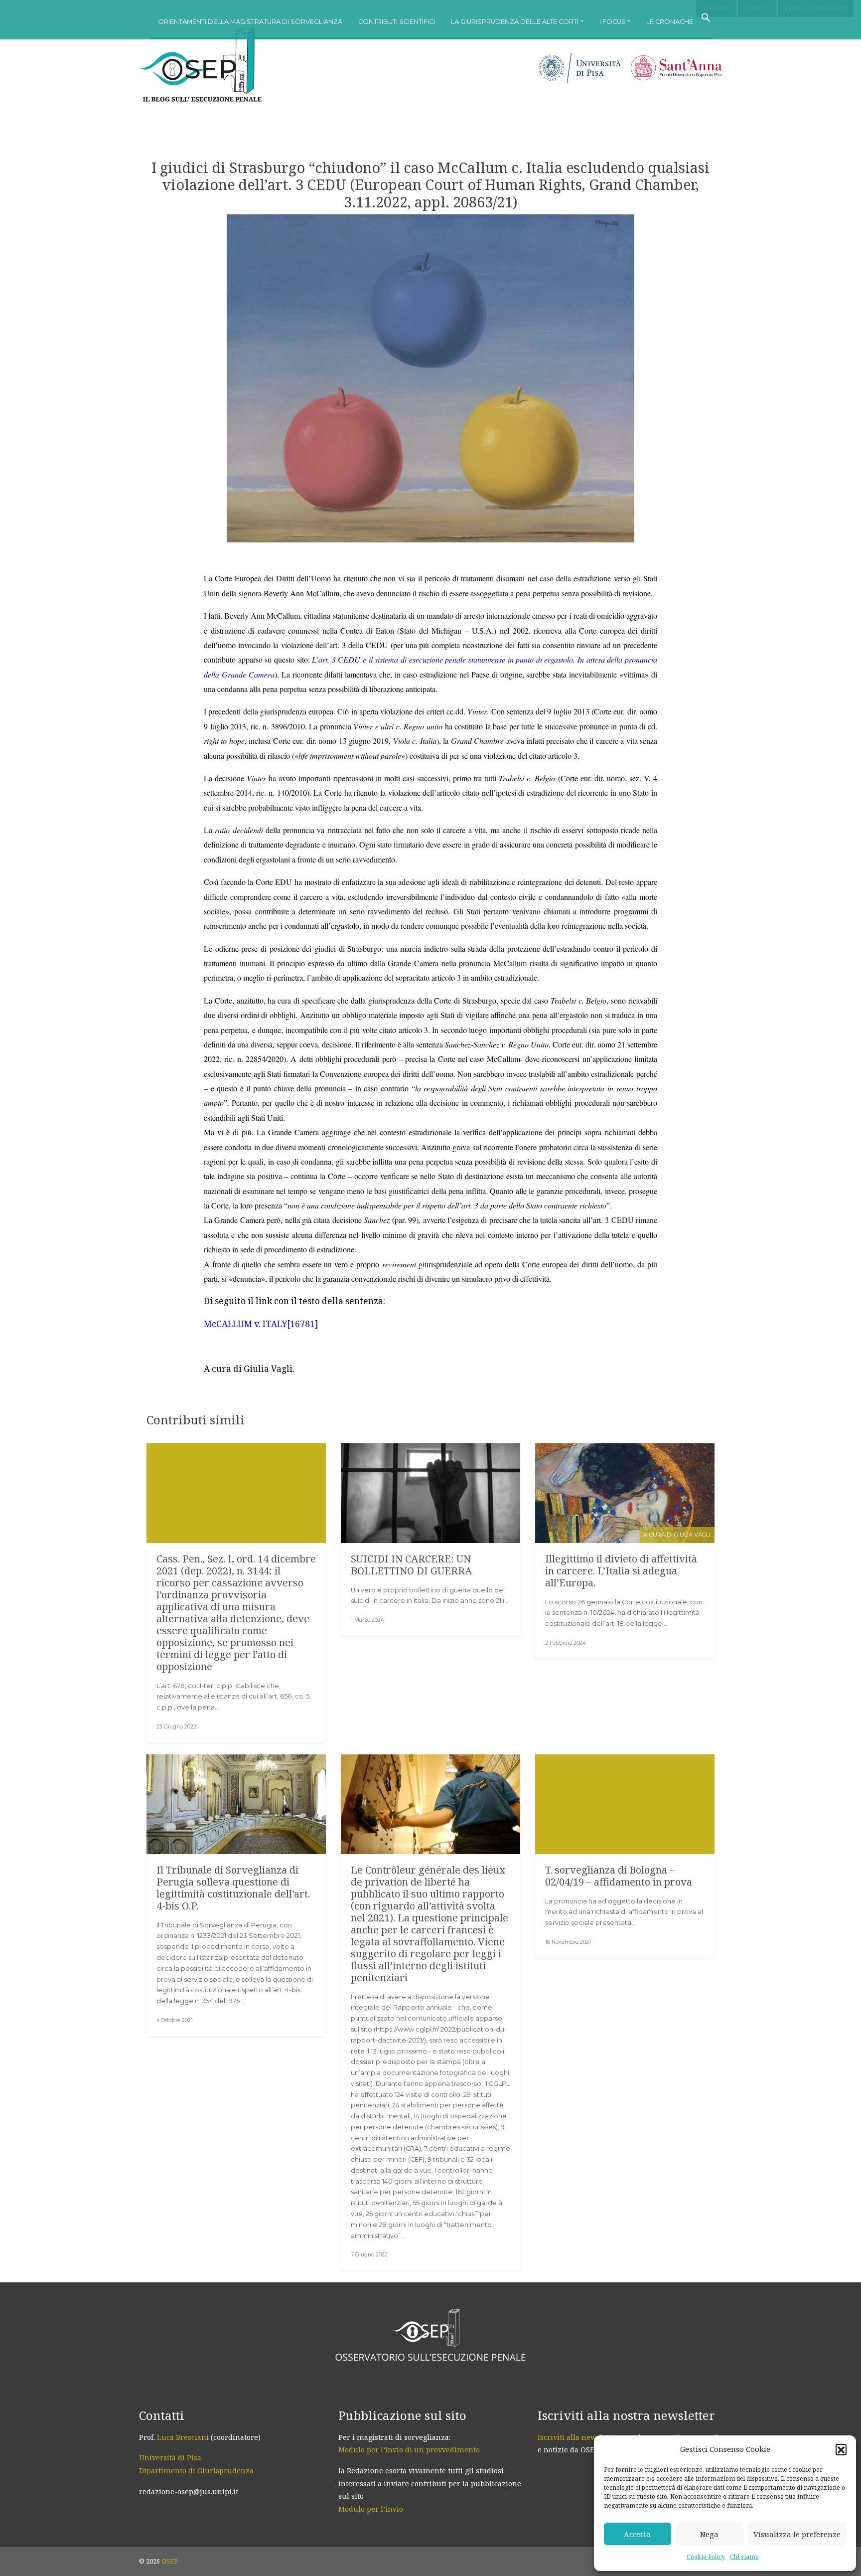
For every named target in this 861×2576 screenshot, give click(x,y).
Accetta (637, 2534)
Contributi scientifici (397, 22)
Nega (709, 2534)
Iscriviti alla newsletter (578, 2437)
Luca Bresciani (183, 2437)
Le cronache (670, 22)
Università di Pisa (170, 2458)
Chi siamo (744, 2557)
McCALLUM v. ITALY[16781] (261, 1324)
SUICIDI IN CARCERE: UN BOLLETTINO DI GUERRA (411, 1565)
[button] (841, 2449)
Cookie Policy (706, 2557)
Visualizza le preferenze (797, 2534)
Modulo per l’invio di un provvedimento (409, 2450)
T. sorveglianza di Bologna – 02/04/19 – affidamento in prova (619, 1876)
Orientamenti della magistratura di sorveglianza (250, 22)
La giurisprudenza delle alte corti (515, 22)
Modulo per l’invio (371, 2509)
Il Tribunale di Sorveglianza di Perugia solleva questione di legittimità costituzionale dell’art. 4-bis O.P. (233, 1888)
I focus (613, 22)
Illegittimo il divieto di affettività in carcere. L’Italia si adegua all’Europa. (621, 1571)
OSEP (170, 2561)
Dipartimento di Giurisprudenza (196, 2471)
